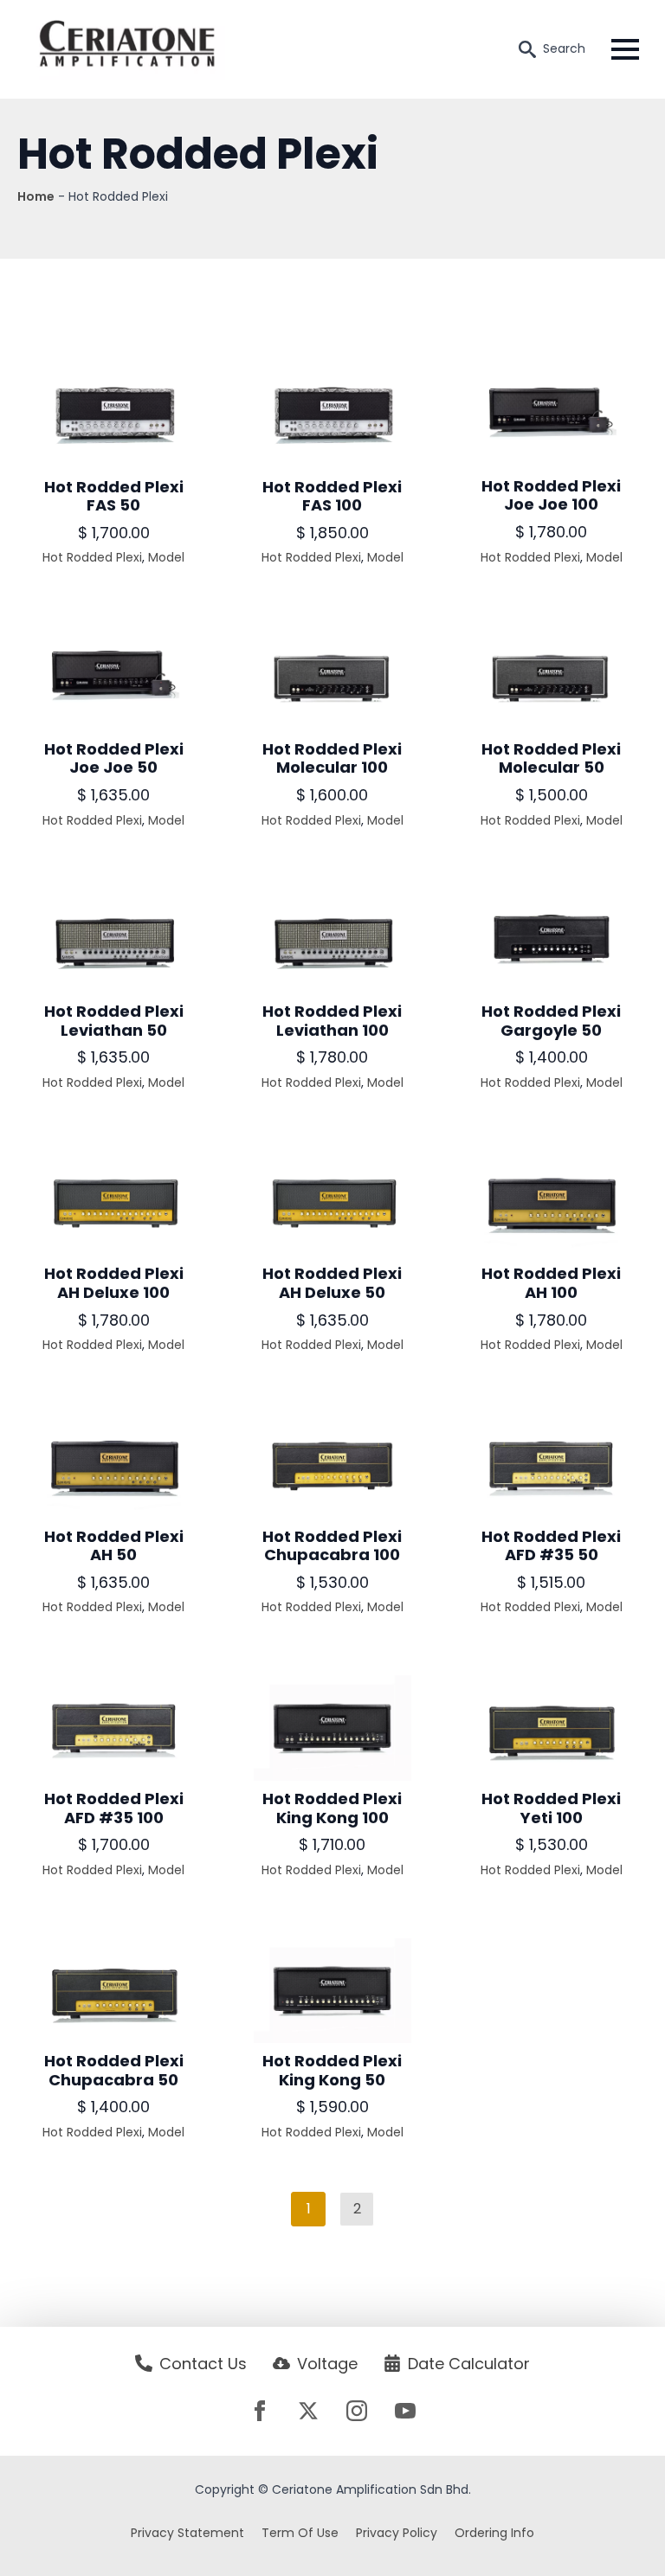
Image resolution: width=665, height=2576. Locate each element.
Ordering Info (494, 2533)
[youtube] (405, 2411)
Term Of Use (300, 2533)
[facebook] (260, 2411)
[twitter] (308, 2411)
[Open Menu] (625, 49)
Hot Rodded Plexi (92, 557)
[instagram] (357, 2411)
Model (166, 557)
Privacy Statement (187, 2533)
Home (36, 196)
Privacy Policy (397, 2533)
